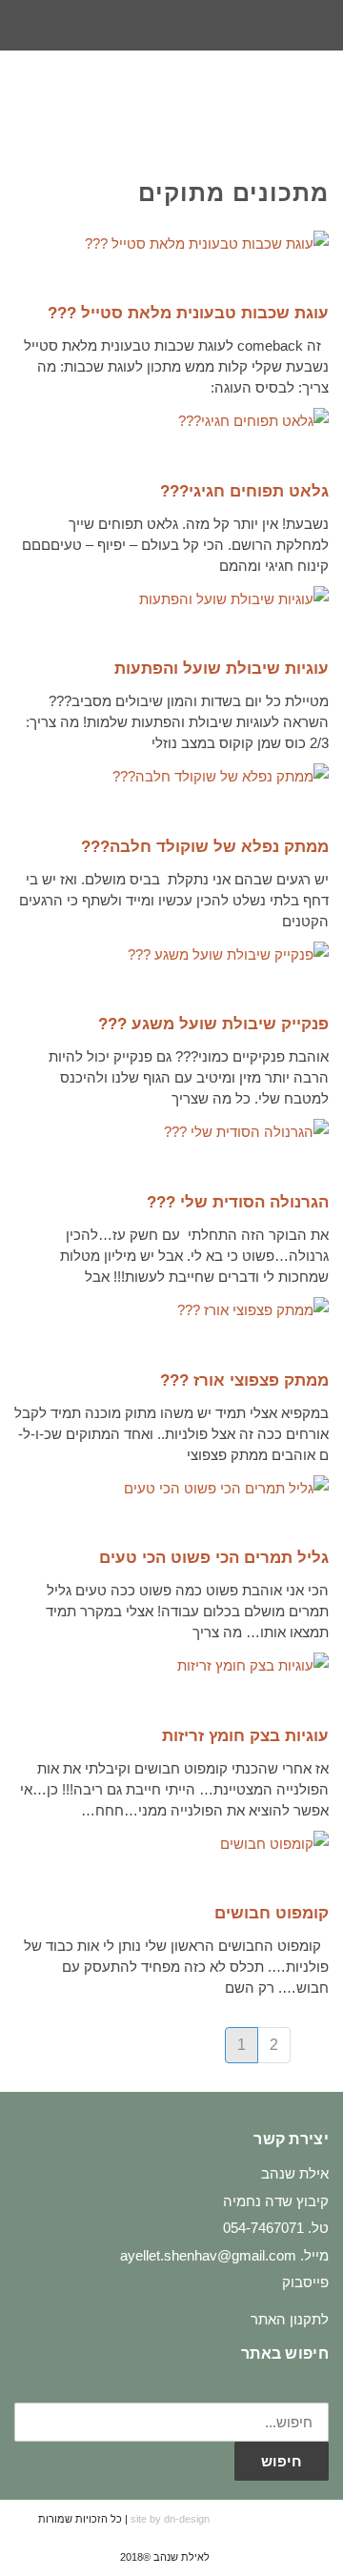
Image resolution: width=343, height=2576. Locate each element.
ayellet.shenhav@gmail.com (208, 2255)
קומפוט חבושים (272, 1913)
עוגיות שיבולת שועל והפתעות (222, 669)
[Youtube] (136, 26)
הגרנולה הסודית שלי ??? (238, 1202)
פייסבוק (305, 2282)
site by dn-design (170, 2519)
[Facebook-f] (207, 26)
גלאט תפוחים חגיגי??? (244, 491)
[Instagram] (171, 26)
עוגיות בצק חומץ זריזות (245, 1736)
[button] (32, 102)
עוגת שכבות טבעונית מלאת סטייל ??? (188, 313)
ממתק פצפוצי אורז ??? (244, 1380)
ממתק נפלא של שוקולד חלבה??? (205, 847)
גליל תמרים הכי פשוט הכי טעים (214, 1558)
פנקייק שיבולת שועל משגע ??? (213, 1024)
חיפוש (282, 2461)
